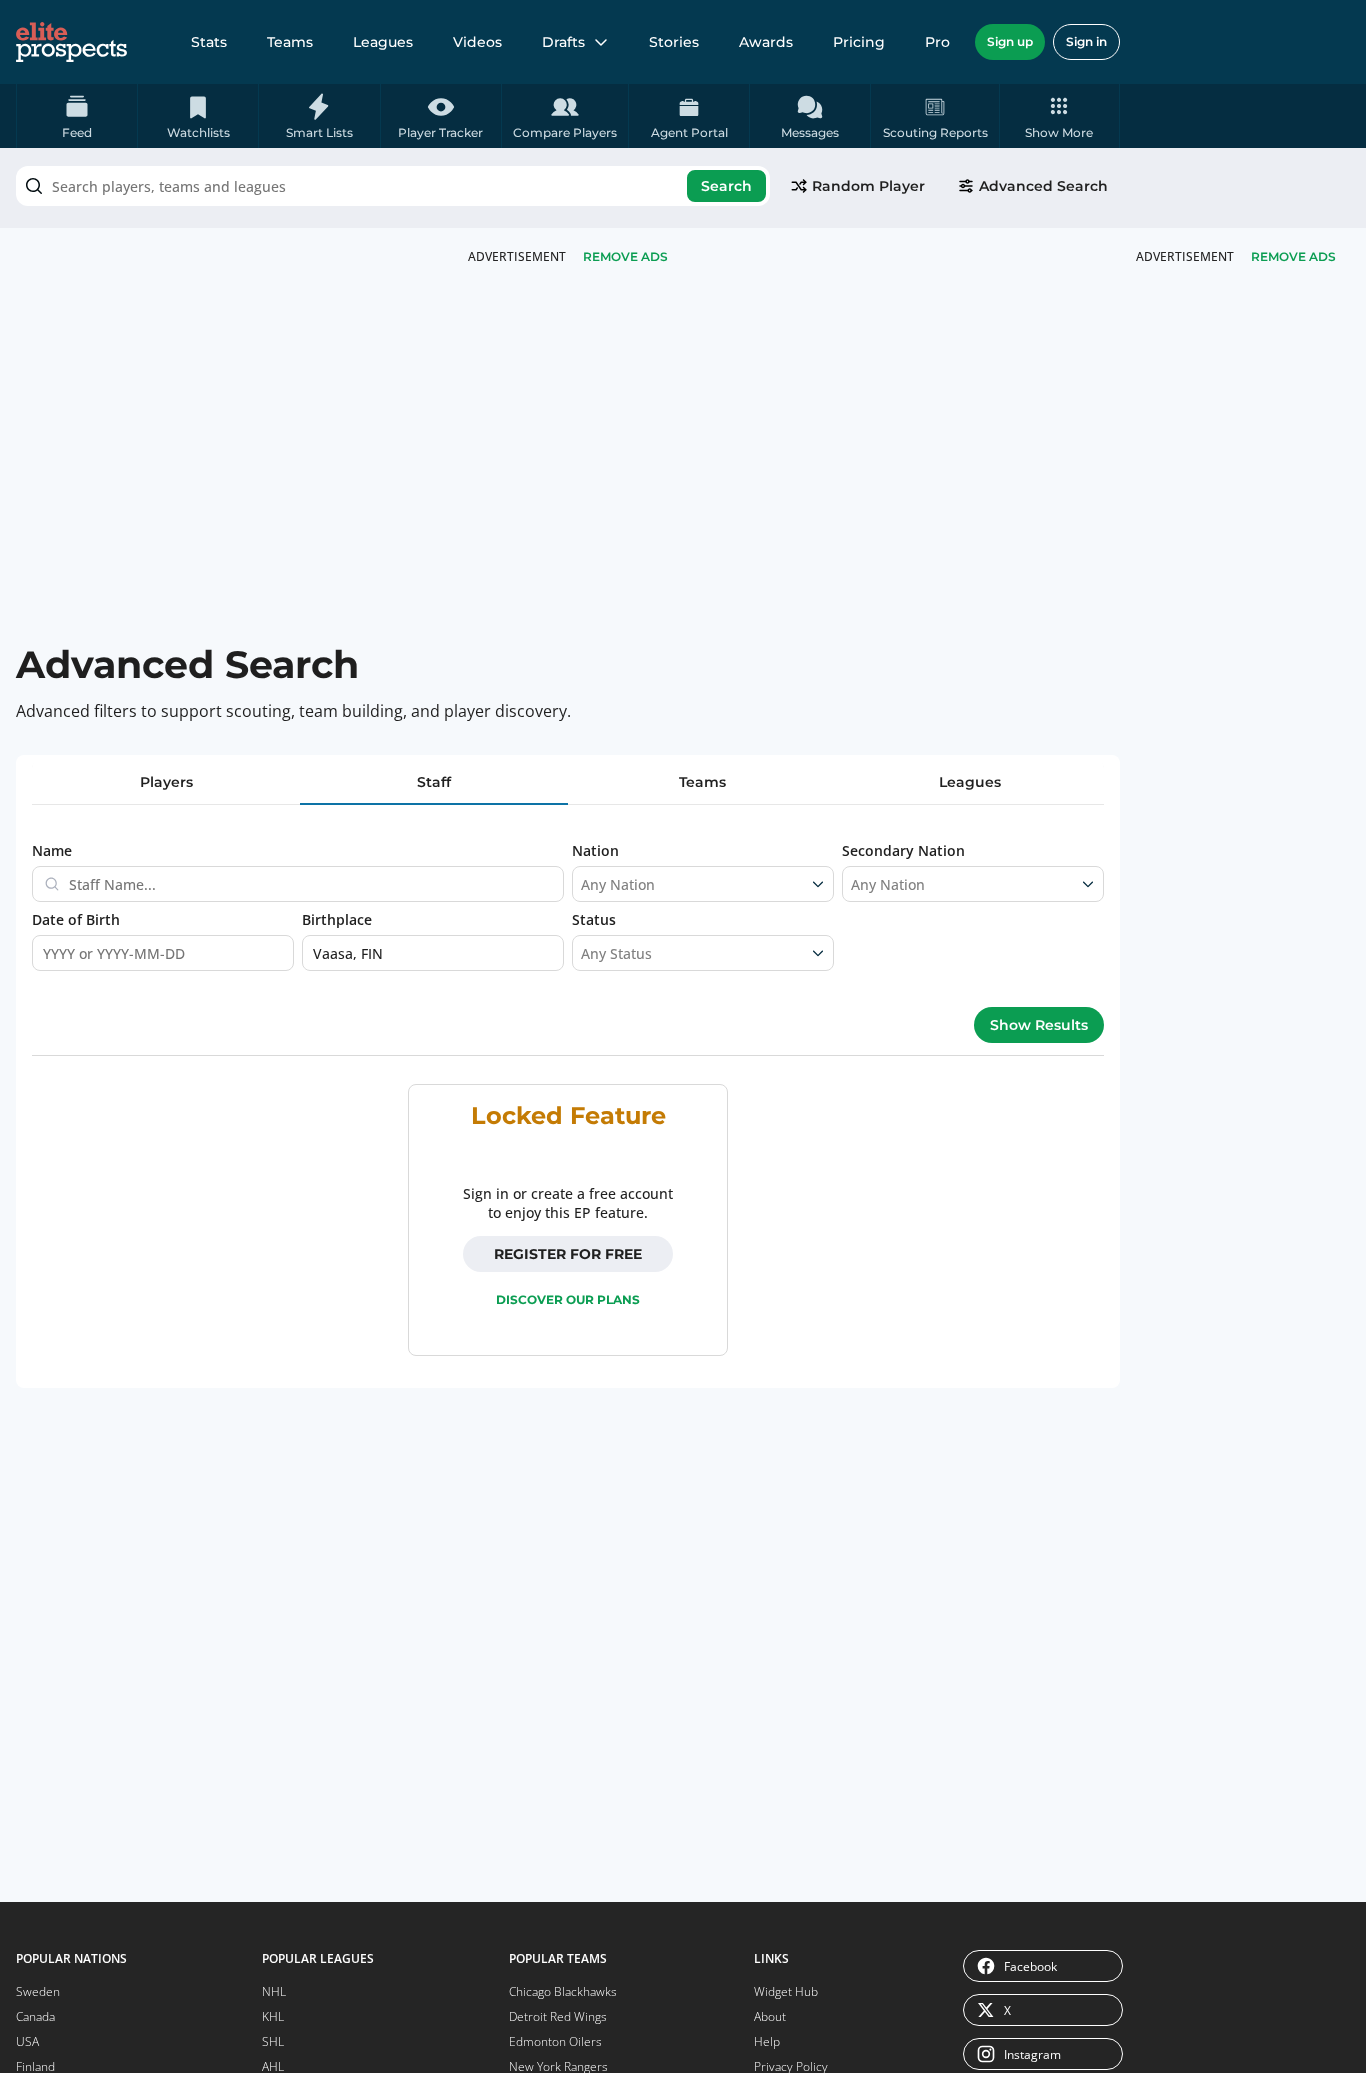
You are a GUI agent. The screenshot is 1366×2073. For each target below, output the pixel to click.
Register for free (568, 1254)
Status (594, 919)
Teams (290, 42)
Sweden (38, 1991)
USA (27, 2041)
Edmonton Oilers (555, 2041)
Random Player (868, 186)
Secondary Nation (903, 850)
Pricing (859, 42)
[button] (1059, 116)
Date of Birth (76, 919)
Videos (477, 42)
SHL (273, 2041)
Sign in (1086, 41)
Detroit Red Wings (558, 2016)
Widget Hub (786, 1991)
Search (726, 186)
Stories (674, 42)
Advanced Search (1043, 186)
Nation (595, 850)
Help (767, 2041)
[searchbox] (393, 186)
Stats (209, 42)
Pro (937, 42)
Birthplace (337, 919)
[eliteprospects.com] (71, 42)
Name (52, 850)
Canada (35, 2016)
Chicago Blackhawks (563, 1991)
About (770, 2016)
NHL (274, 1991)
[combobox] (393, 186)
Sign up (1010, 41)
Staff (434, 782)
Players (166, 782)
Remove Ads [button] (1293, 256)
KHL (273, 2016)
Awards (766, 42)
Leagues (383, 42)
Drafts (563, 42)
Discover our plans (568, 1299)
